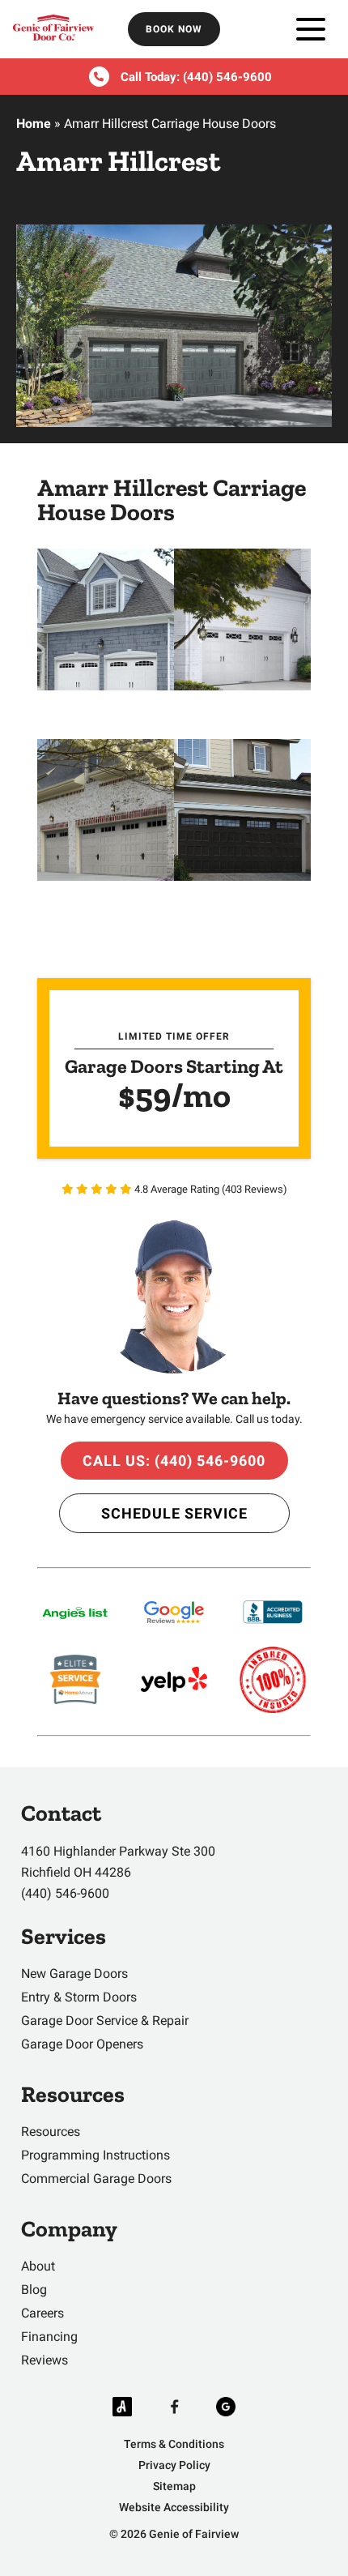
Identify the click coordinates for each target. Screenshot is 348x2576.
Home (34, 124)
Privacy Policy (174, 2465)
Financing (49, 2337)
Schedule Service (174, 1513)
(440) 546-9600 (227, 77)
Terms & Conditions (174, 2444)
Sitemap (174, 2486)
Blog (34, 2290)
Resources (51, 2132)
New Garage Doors (74, 1974)
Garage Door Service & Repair (105, 2021)
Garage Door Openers (82, 2044)
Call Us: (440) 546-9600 (174, 1461)
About (38, 2266)
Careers (42, 2313)
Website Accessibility (174, 2507)
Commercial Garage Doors (96, 2179)
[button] (106, 619)
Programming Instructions (95, 2155)
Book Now (174, 29)
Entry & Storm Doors (79, 1997)
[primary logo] (53, 30)
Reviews (45, 2360)
